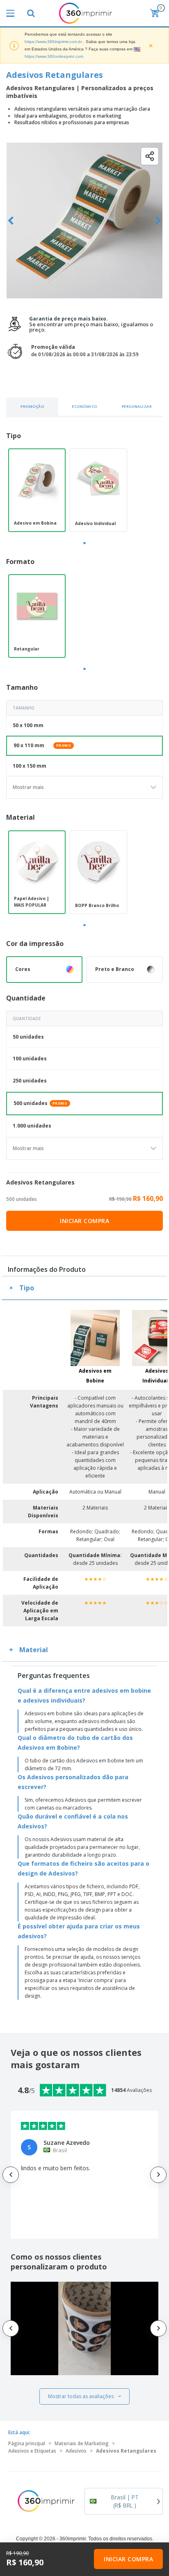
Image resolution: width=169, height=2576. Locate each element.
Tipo (27, 1288)
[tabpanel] (37, 490)
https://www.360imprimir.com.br (53, 42)
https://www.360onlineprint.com (54, 56)
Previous (11, 221)
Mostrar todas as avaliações (81, 2396)
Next (158, 221)
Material (34, 1650)
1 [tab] (84, 543)
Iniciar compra (84, 1221)
